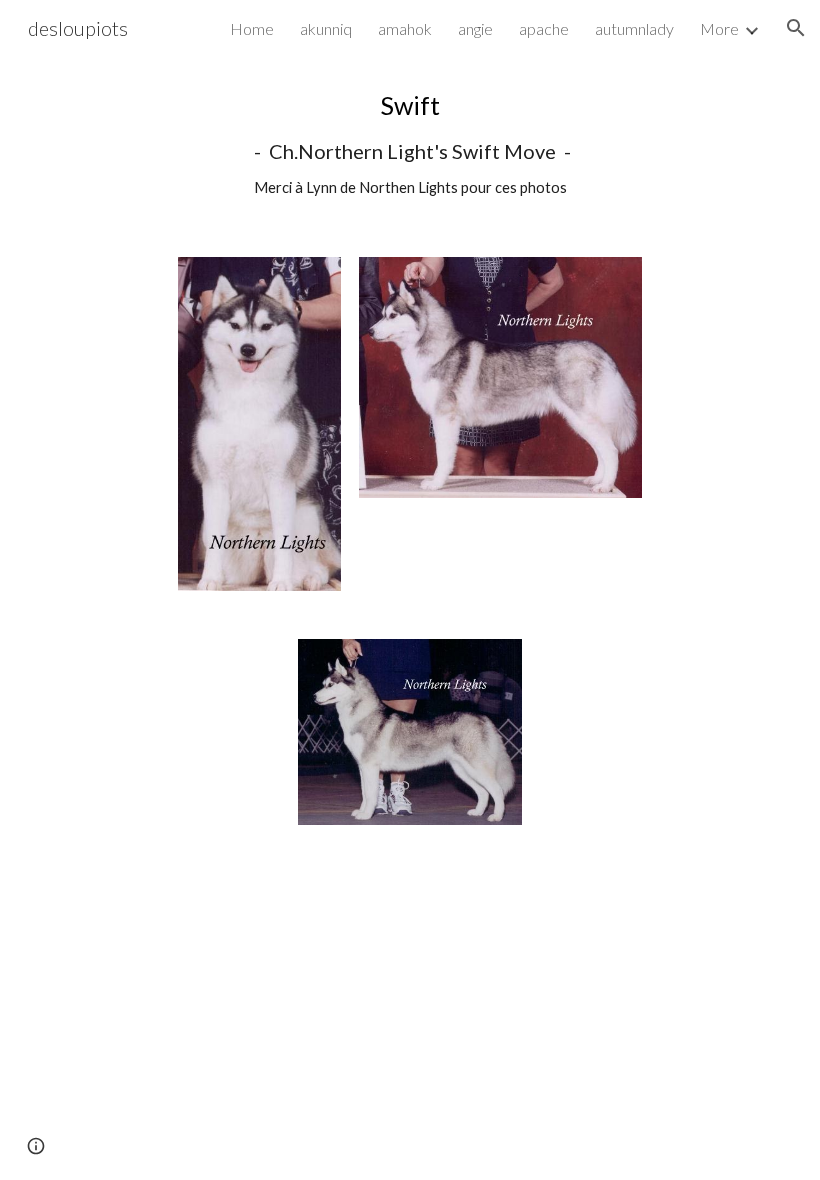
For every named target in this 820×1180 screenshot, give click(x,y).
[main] (410, 144)
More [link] (719, 28)
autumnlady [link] (634, 28)
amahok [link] (405, 28)
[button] (796, 28)
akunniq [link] (326, 28)
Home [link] (252, 28)
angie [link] (475, 28)
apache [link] (544, 28)
